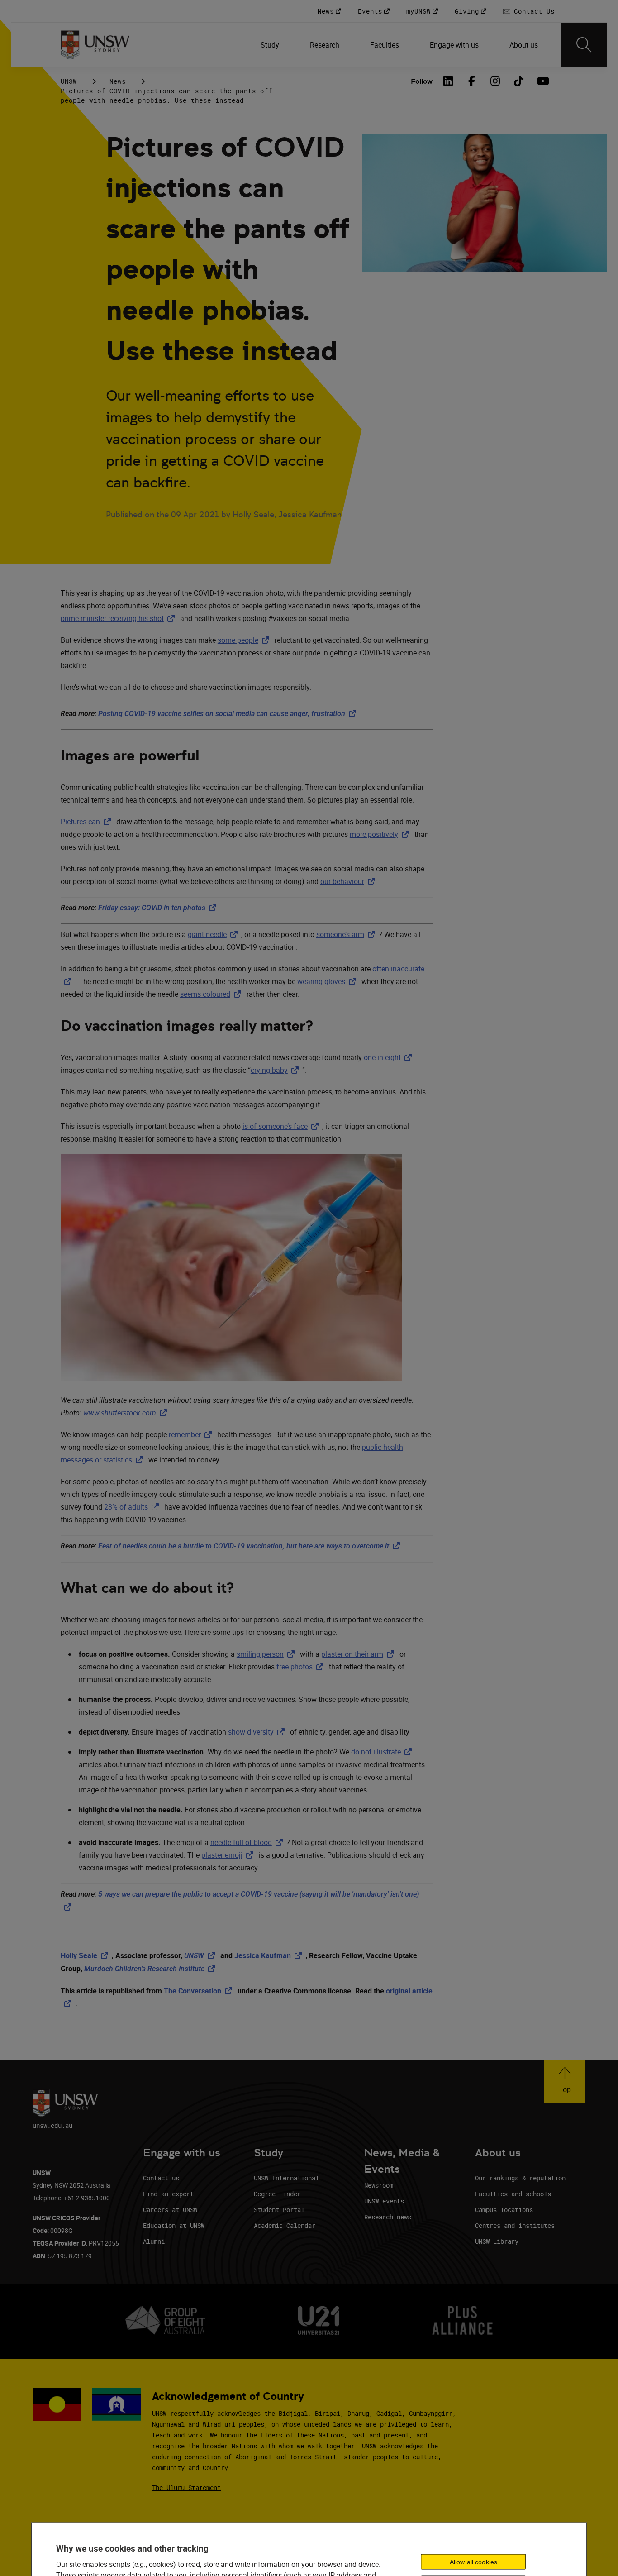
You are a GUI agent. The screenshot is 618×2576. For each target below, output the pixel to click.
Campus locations (504, 2210)
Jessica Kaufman (270, 1955)
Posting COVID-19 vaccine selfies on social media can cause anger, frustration (229, 714)
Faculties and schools (513, 2194)
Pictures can (88, 822)
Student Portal (279, 2210)
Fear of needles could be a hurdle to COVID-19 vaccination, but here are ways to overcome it (251, 1546)
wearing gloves (328, 981)
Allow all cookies (473, 2562)
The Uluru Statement (186, 2488)
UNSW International (286, 2178)
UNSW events (384, 2201)
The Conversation (200, 1991)
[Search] (584, 45)
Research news (388, 2217)
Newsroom (379, 2185)
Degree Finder (277, 2194)
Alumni (154, 2241)
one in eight (390, 1057)
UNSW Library (497, 2241)
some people (245, 640)
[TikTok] (518, 81)
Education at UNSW (174, 2225)
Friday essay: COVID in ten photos (159, 908)
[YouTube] (542, 81)
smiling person (267, 1654)
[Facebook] (471, 81)
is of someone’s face (282, 1126)
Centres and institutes (515, 2225)
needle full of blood (248, 1842)
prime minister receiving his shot (119, 618)
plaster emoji (229, 1855)
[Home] (95, 45)
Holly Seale (86, 1955)
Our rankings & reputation (520, 2178)
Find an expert (168, 2194)
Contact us (161, 2178)
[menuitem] (271, 45)
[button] (565, 2081)
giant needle (214, 934)
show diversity (258, 1732)
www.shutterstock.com (127, 1413)
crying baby (276, 1070)
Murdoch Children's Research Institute (152, 1969)
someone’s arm (347, 934)
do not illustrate (383, 1752)
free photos (302, 1667)
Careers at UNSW (170, 2210)
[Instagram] (495, 81)
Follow (422, 81)
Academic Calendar (285, 2225)
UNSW (69, 81)
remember (192, 1434)
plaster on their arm (359, 1654)
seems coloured (212, 994)
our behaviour (349, 881)
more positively (381, 834)
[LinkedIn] (448, 81)
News (118, 81)
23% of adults (133, 1507)
